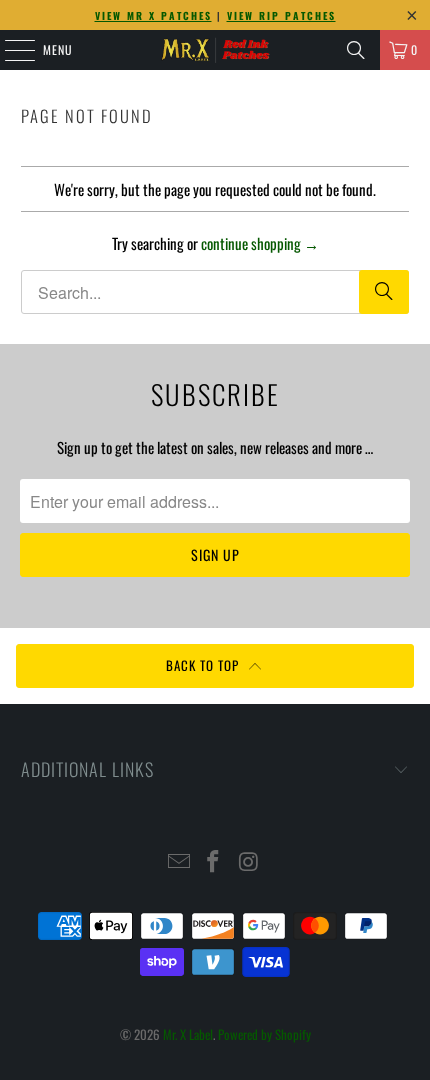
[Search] (356, 50)
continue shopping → (260, 243)
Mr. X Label (188, 1034)
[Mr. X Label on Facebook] (214, 861)
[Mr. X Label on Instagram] (249, 861)
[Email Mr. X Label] (179, 861)
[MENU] (9, 50)
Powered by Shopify (264, 1034)
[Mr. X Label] (215, 50)
